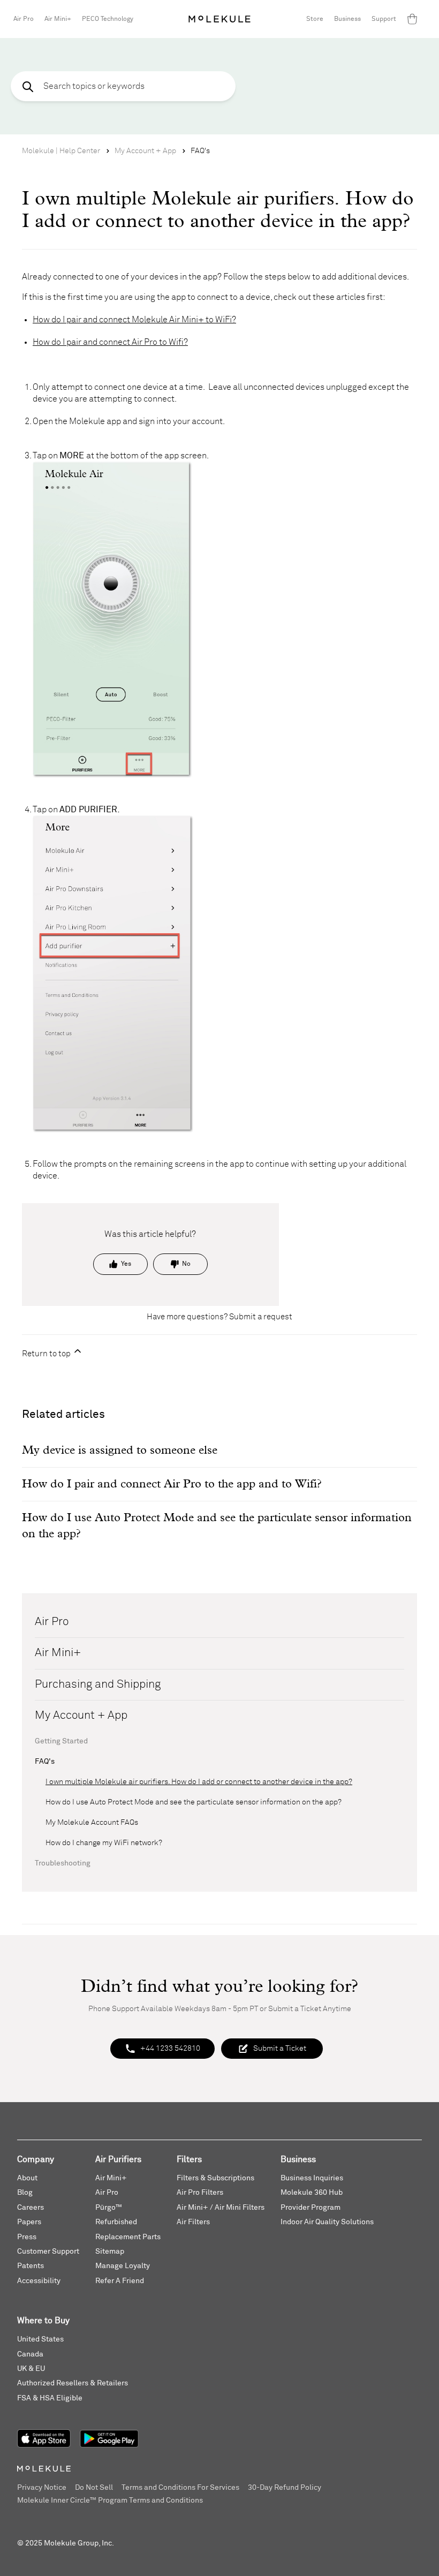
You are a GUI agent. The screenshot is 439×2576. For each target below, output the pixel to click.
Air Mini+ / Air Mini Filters (221, 2208)
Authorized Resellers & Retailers (73, 2383)
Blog (25, 2193)
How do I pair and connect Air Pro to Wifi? (110, 342)
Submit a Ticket (280, 2049)
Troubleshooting (63, 1863)
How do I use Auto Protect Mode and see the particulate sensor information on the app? (194, 1802)
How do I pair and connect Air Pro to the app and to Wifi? (172, 1484)
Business (347, 19)
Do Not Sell (94, 2488)
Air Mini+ (58, 19)
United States (40, 2339)
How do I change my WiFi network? (104, 1843)
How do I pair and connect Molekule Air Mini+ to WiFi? (134, 320)
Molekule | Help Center (61, 151)
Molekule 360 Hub (312, 2193)
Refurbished (116, 2222)
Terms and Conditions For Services (180, 2488)
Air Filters (193, 2222)
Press (27, 2237)
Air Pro (24, 19)
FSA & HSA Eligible (50, 2398)
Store (315, 19)
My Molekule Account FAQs (92, 1823)
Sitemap (110, 2252)
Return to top (47, 1354)
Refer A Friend (120, 2281)
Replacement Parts (128, 2237)
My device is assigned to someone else (120, 1451)
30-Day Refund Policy (285, 2488)
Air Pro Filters (200, 2193)
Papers (29, 2222)
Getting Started (61, 1741)
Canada (30, 2354)
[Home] (219, 19)
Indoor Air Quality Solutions (327, 2222)
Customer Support (48, 2252)
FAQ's (200, 151)
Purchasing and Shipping (98, 1685)
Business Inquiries (312, 2178)
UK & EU (31, 2369)
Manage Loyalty (123, 2266)
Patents (31, 2266)
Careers (31, 2208)
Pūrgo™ (109, 2208)
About (27, 2178)
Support (384, 19)
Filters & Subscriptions (215, 2178)
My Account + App (145, 151)
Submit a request (261, 1317)
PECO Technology (108, 19)
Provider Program (311, 2208)
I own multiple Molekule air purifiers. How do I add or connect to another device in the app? (199, 1782)
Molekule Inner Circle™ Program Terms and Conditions (110, 2501)
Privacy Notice (42, 2488)
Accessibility (39, 2281)
